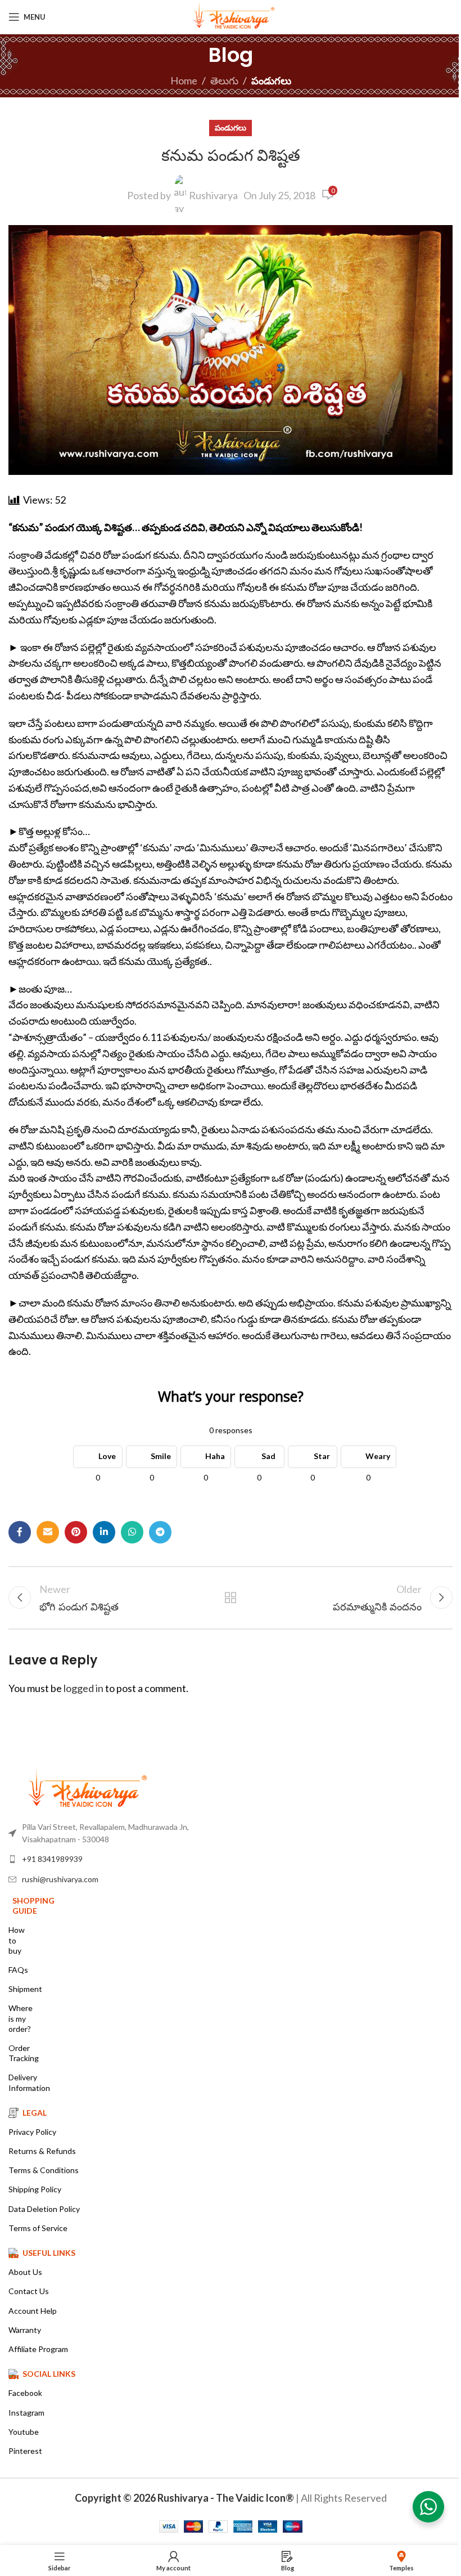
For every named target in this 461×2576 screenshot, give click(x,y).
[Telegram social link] (160, 1532)
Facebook (25, 2393)
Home (184, 80)
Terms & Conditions (44, 2170)
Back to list (231, 1597)
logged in (83, 1688)
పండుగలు (271, 80)
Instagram (26, 2413)
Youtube (24, 2432)
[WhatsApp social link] (132, 1532)
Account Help (33, 2311)
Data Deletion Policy (44, 2209)
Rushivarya (213, 195)
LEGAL (35, 2113)
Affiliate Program (38, 2349)
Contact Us (29, 2291)
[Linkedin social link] (104, 1532)
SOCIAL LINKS (49, 2374)
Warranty (25, 2330)
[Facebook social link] (20, 1532)
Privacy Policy (32, 2132)
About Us (25, 2272)
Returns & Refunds (42, 2151)
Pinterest (25, 2451)
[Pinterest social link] (76, 1532)
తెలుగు (224, 80)
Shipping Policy (35, 2189)
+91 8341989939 (52, 1859)
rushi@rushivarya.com (60, 1879)
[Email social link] (48, 1532)
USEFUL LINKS (49, 2253)
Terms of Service (38, 2228)
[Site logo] (231, 16)
